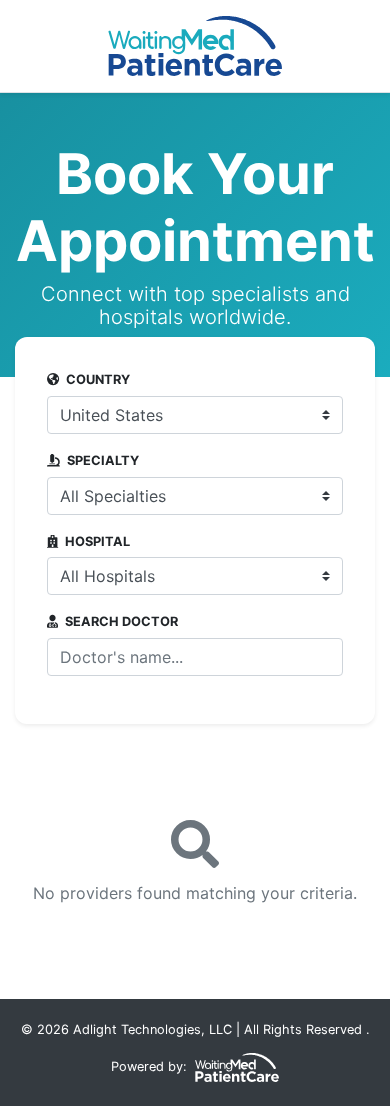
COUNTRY (96, 380)
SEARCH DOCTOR (120, 622)
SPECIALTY (101, 461)
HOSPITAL (96, 542)
